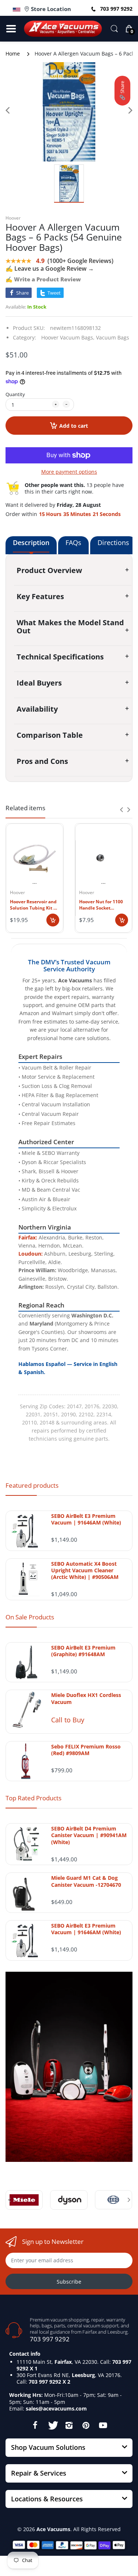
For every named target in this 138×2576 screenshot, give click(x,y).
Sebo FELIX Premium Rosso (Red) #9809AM (86, 1750)
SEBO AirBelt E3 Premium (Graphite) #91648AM (83, 1651)
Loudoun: (31, 1254)
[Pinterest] (86, 2425)
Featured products (32, 1485)
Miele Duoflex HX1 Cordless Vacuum (86, 1698)
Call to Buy (68, 1720)
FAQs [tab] (73, 542)
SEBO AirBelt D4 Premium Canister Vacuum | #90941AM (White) (89, 1835)
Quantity (15, 394)
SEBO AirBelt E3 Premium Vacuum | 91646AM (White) (86, 1519)
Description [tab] (31, 542)
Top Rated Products (33, 1798)
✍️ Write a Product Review (43, 279)
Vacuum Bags (113, 337)
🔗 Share (122, 91)
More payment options (69, 472)
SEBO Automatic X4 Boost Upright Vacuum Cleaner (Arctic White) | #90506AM (85, 1570)
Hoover (13, 218)
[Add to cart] (53, 920)
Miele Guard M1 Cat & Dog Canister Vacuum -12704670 (86, 1881)
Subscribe (69, 2282)
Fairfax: (28, 1237)
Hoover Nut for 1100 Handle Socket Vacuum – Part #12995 (103, 905)
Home (13, 54)
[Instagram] (69, 2425)
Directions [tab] (113, 542)
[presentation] (121, 810)
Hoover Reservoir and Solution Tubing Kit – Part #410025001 (33, 905)
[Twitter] (52, 2425)
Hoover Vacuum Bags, (68, 337)
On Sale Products (30, 1617)
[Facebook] (35, 2425)
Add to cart (74, 426)
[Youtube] (103, 2425)
